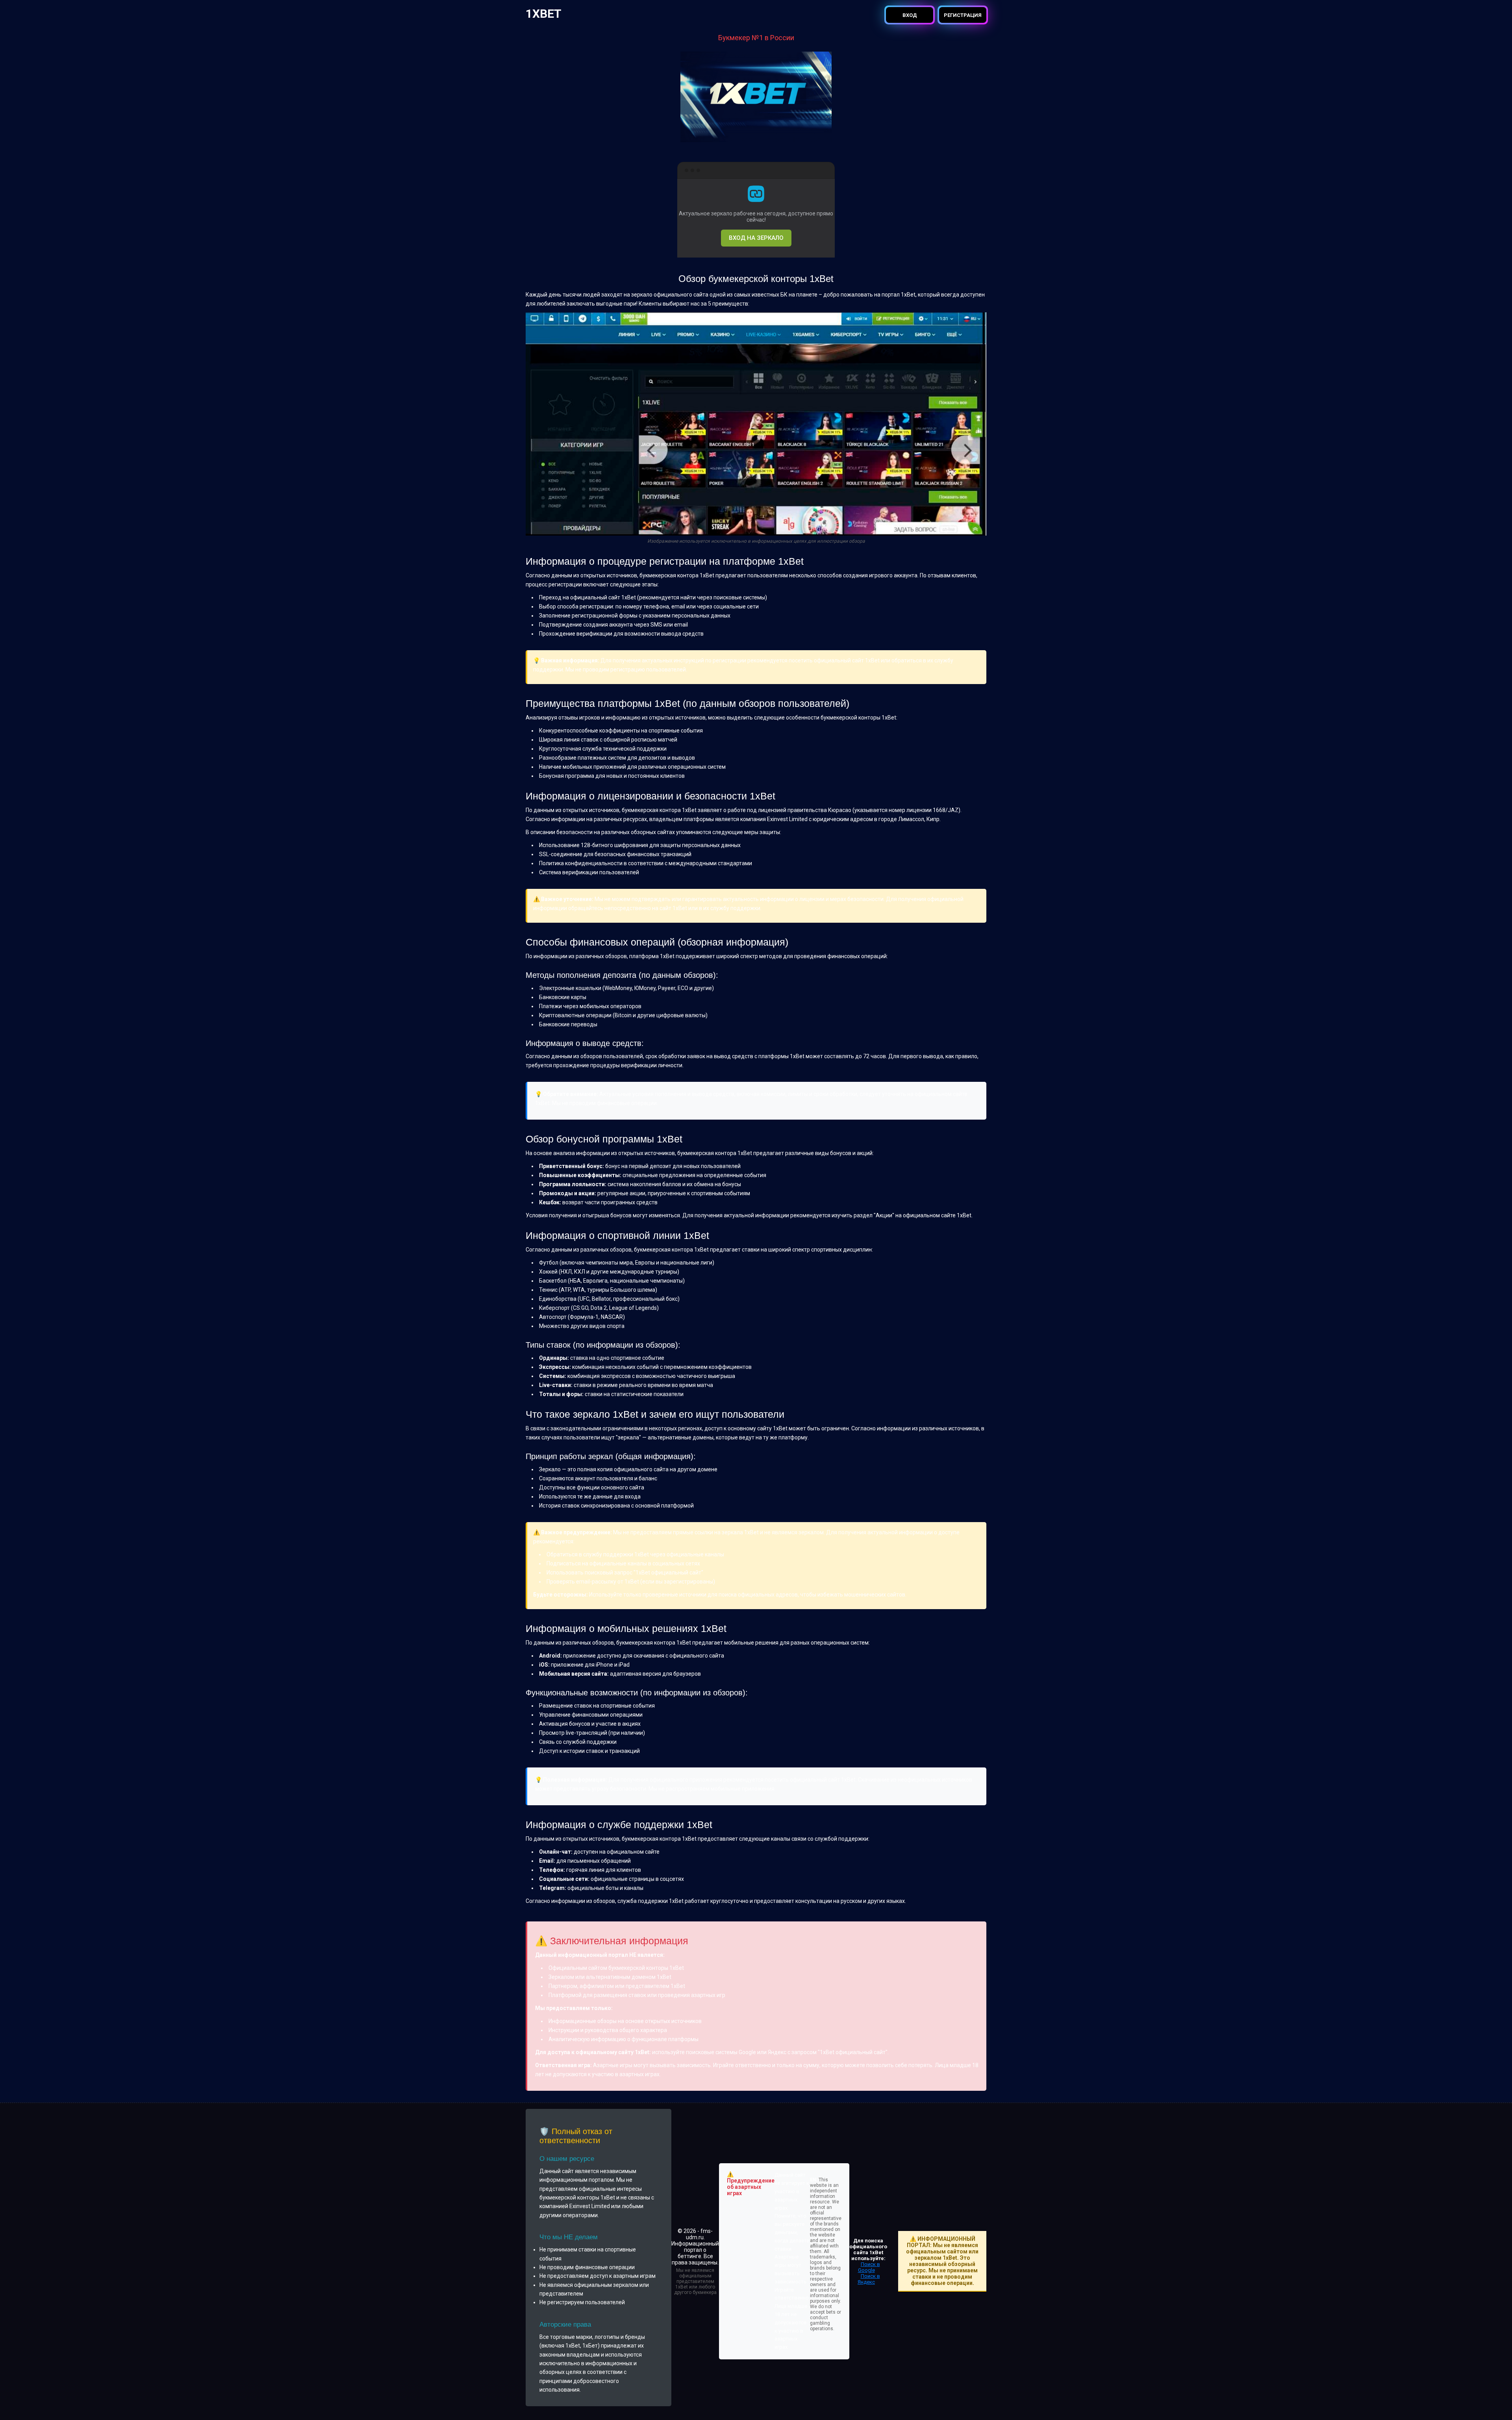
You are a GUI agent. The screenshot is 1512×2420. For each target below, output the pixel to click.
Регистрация (963, 15)
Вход (910, 15)
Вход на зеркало (756, 238)
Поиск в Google (869, 2267)
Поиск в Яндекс (869, 2279)
